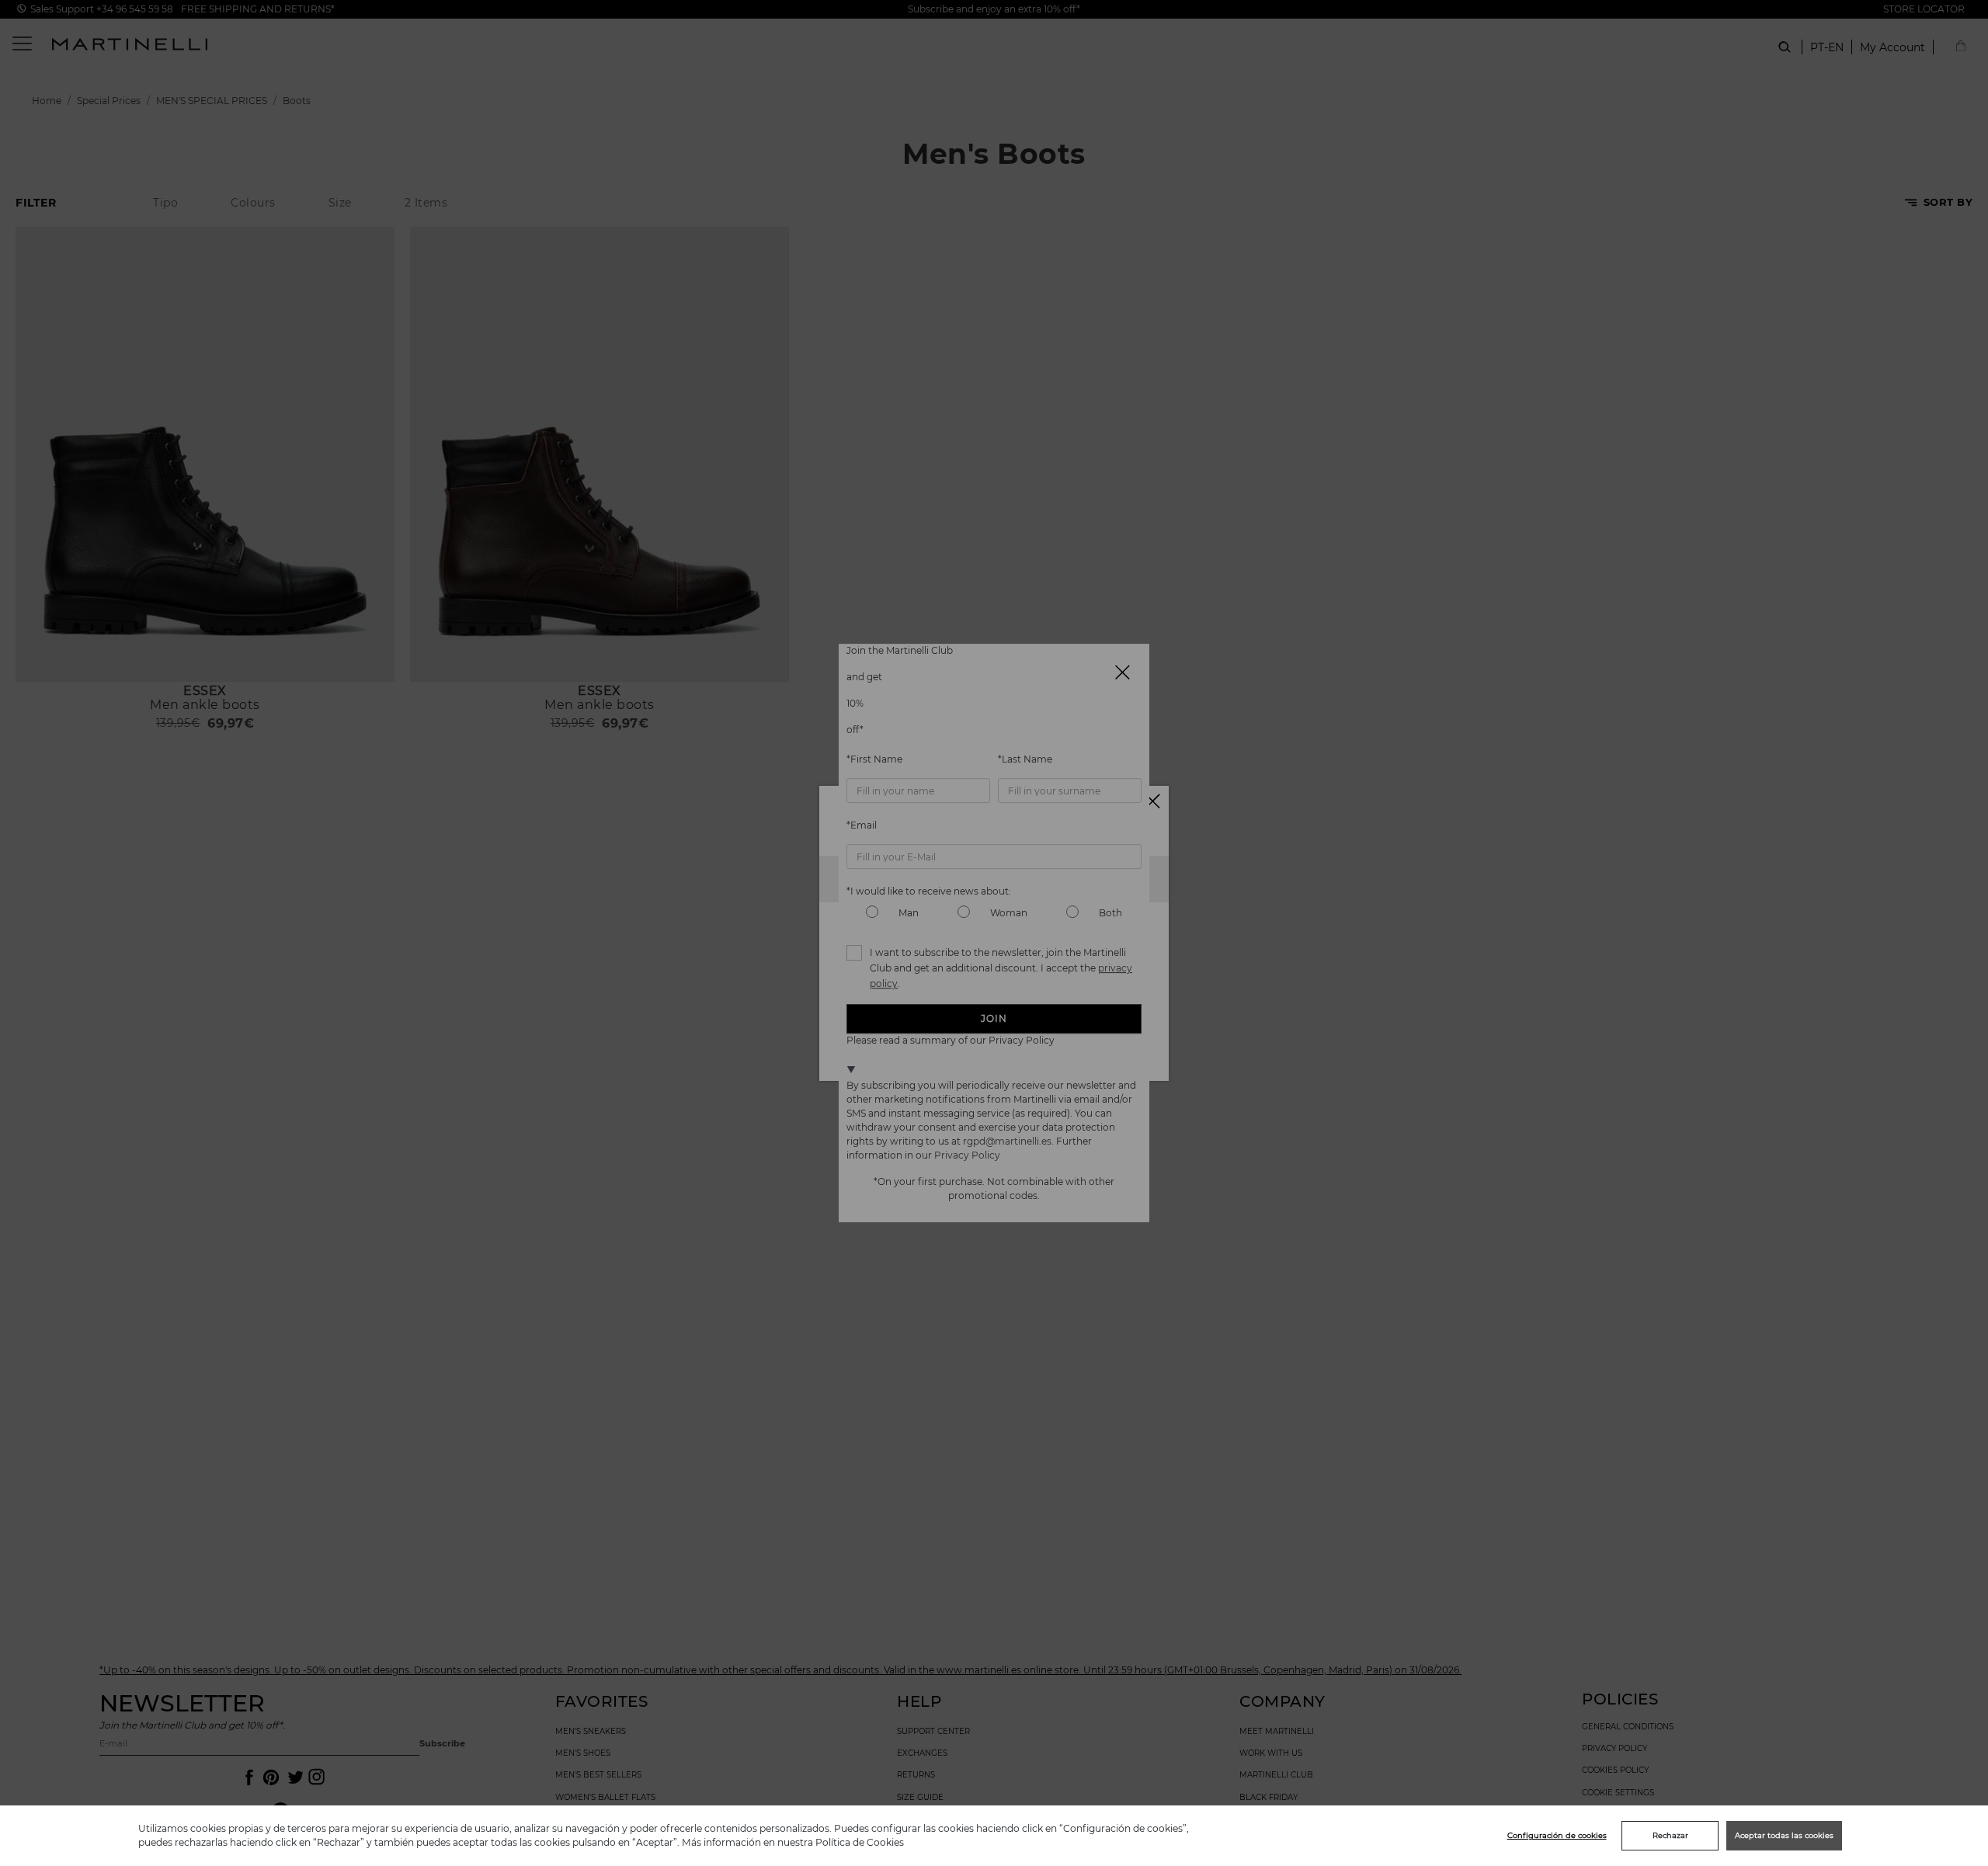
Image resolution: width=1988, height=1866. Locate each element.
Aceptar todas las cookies (1784, 1835)
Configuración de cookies (1557, 1835)
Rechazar (1670, 1835)
